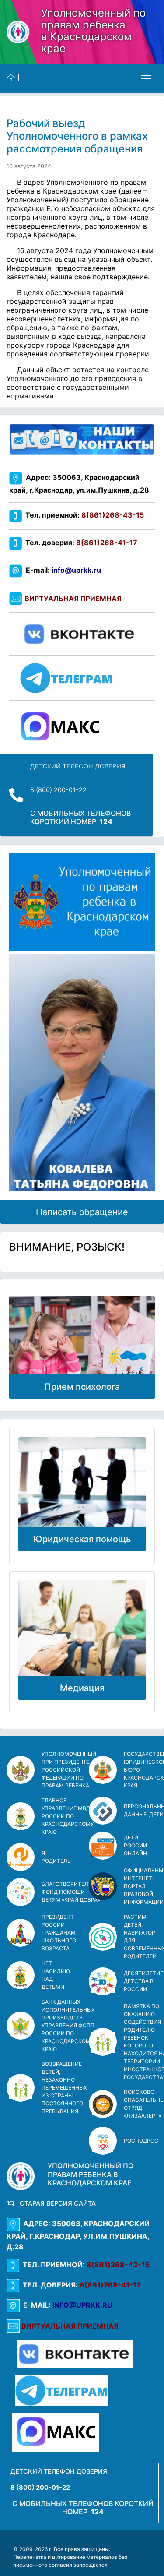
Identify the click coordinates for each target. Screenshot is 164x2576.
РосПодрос (141, 2141)
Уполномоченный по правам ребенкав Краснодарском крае (93, 31)
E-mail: (62, 570)
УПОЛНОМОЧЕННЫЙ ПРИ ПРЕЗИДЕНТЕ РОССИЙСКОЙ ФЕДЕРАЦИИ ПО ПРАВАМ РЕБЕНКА (69, 1770)
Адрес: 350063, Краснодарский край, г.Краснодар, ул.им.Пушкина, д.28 (78, 2235)
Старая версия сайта (56, 2203)
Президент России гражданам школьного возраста (59, 1933)
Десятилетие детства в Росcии (143, 1981)
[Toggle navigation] (146, 78)
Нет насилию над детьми (56, 1975)
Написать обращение (82, 1212)
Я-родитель (56, 1857)
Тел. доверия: (80, 543)
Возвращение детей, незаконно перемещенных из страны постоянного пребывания (64, 2088)
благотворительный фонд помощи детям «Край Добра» (73, 1892)
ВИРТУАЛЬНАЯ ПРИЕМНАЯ (73, 599)
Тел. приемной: (83, 515)
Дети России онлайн (135, 1845)
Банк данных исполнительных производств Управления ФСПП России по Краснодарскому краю (68, 2025)
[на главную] (13, 78)
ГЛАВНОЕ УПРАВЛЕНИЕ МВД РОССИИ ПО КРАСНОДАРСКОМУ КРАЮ (68, 1816)
